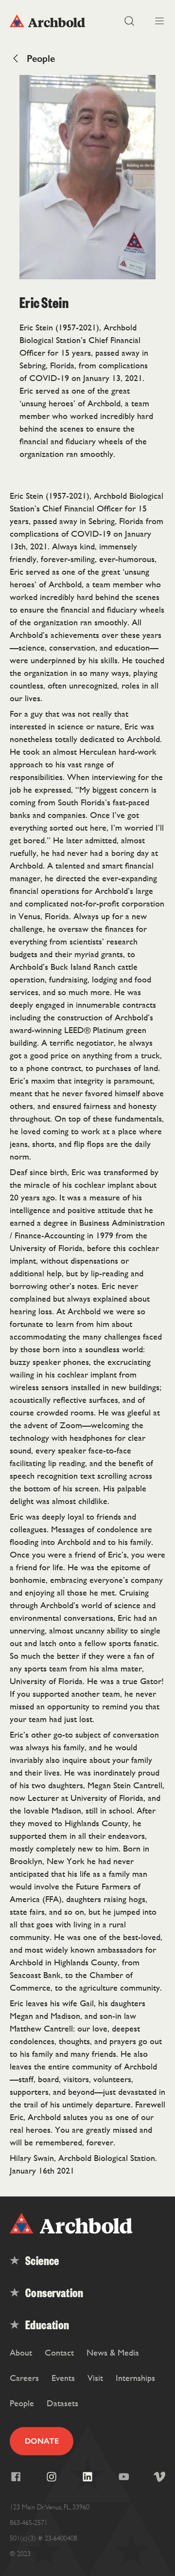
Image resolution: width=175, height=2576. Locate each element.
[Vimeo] (159, 2477)
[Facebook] (16, 2477)
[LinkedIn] (87, 2477)
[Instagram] (52, 2477)
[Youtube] (123, 2477)
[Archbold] (49, 21)
